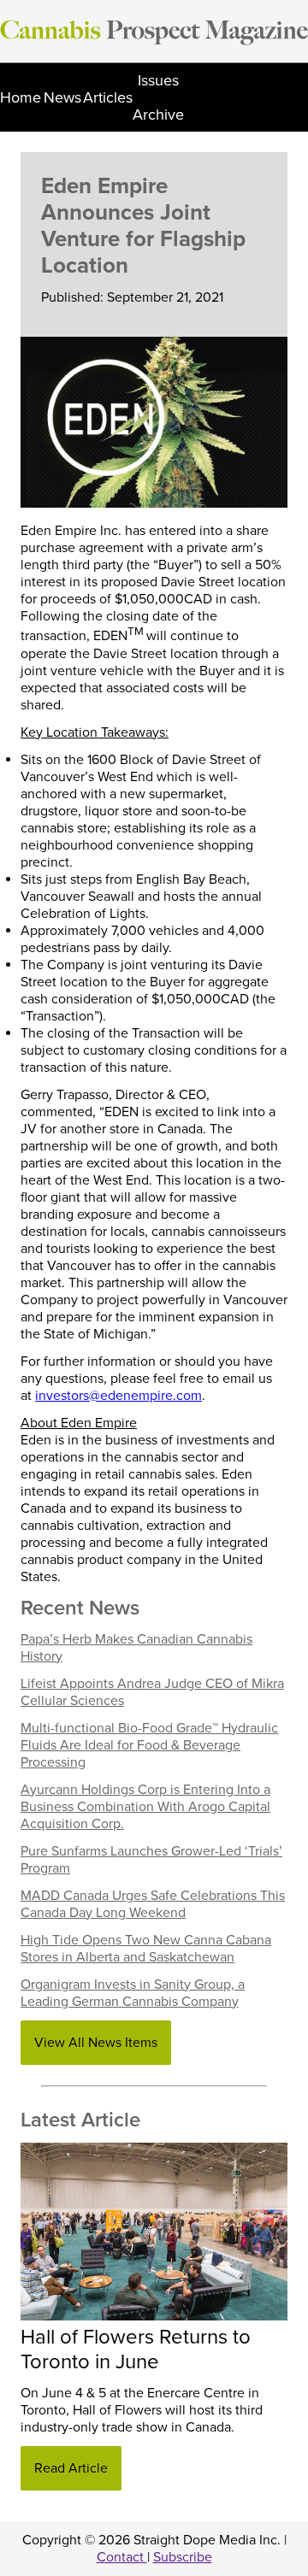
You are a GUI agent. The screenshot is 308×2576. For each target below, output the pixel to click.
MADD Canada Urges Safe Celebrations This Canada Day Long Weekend (153, 1904)
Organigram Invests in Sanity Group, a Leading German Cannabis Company (133, 1993)
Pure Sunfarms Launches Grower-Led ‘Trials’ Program (151, 1860)
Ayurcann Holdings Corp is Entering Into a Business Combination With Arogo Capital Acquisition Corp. (145, 1807)
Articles (108, 97)
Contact (122, 2557)
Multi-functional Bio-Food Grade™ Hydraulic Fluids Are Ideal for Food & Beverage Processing (149, 1745)
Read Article (71, 2468)
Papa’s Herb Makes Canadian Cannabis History (136, 1648)
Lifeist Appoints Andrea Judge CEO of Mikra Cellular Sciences (152, 1692)
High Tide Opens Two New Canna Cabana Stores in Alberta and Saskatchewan (146, 1949)
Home (21, 97)
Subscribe (183, 2557)
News (62, 97)
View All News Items (96, 2043)
